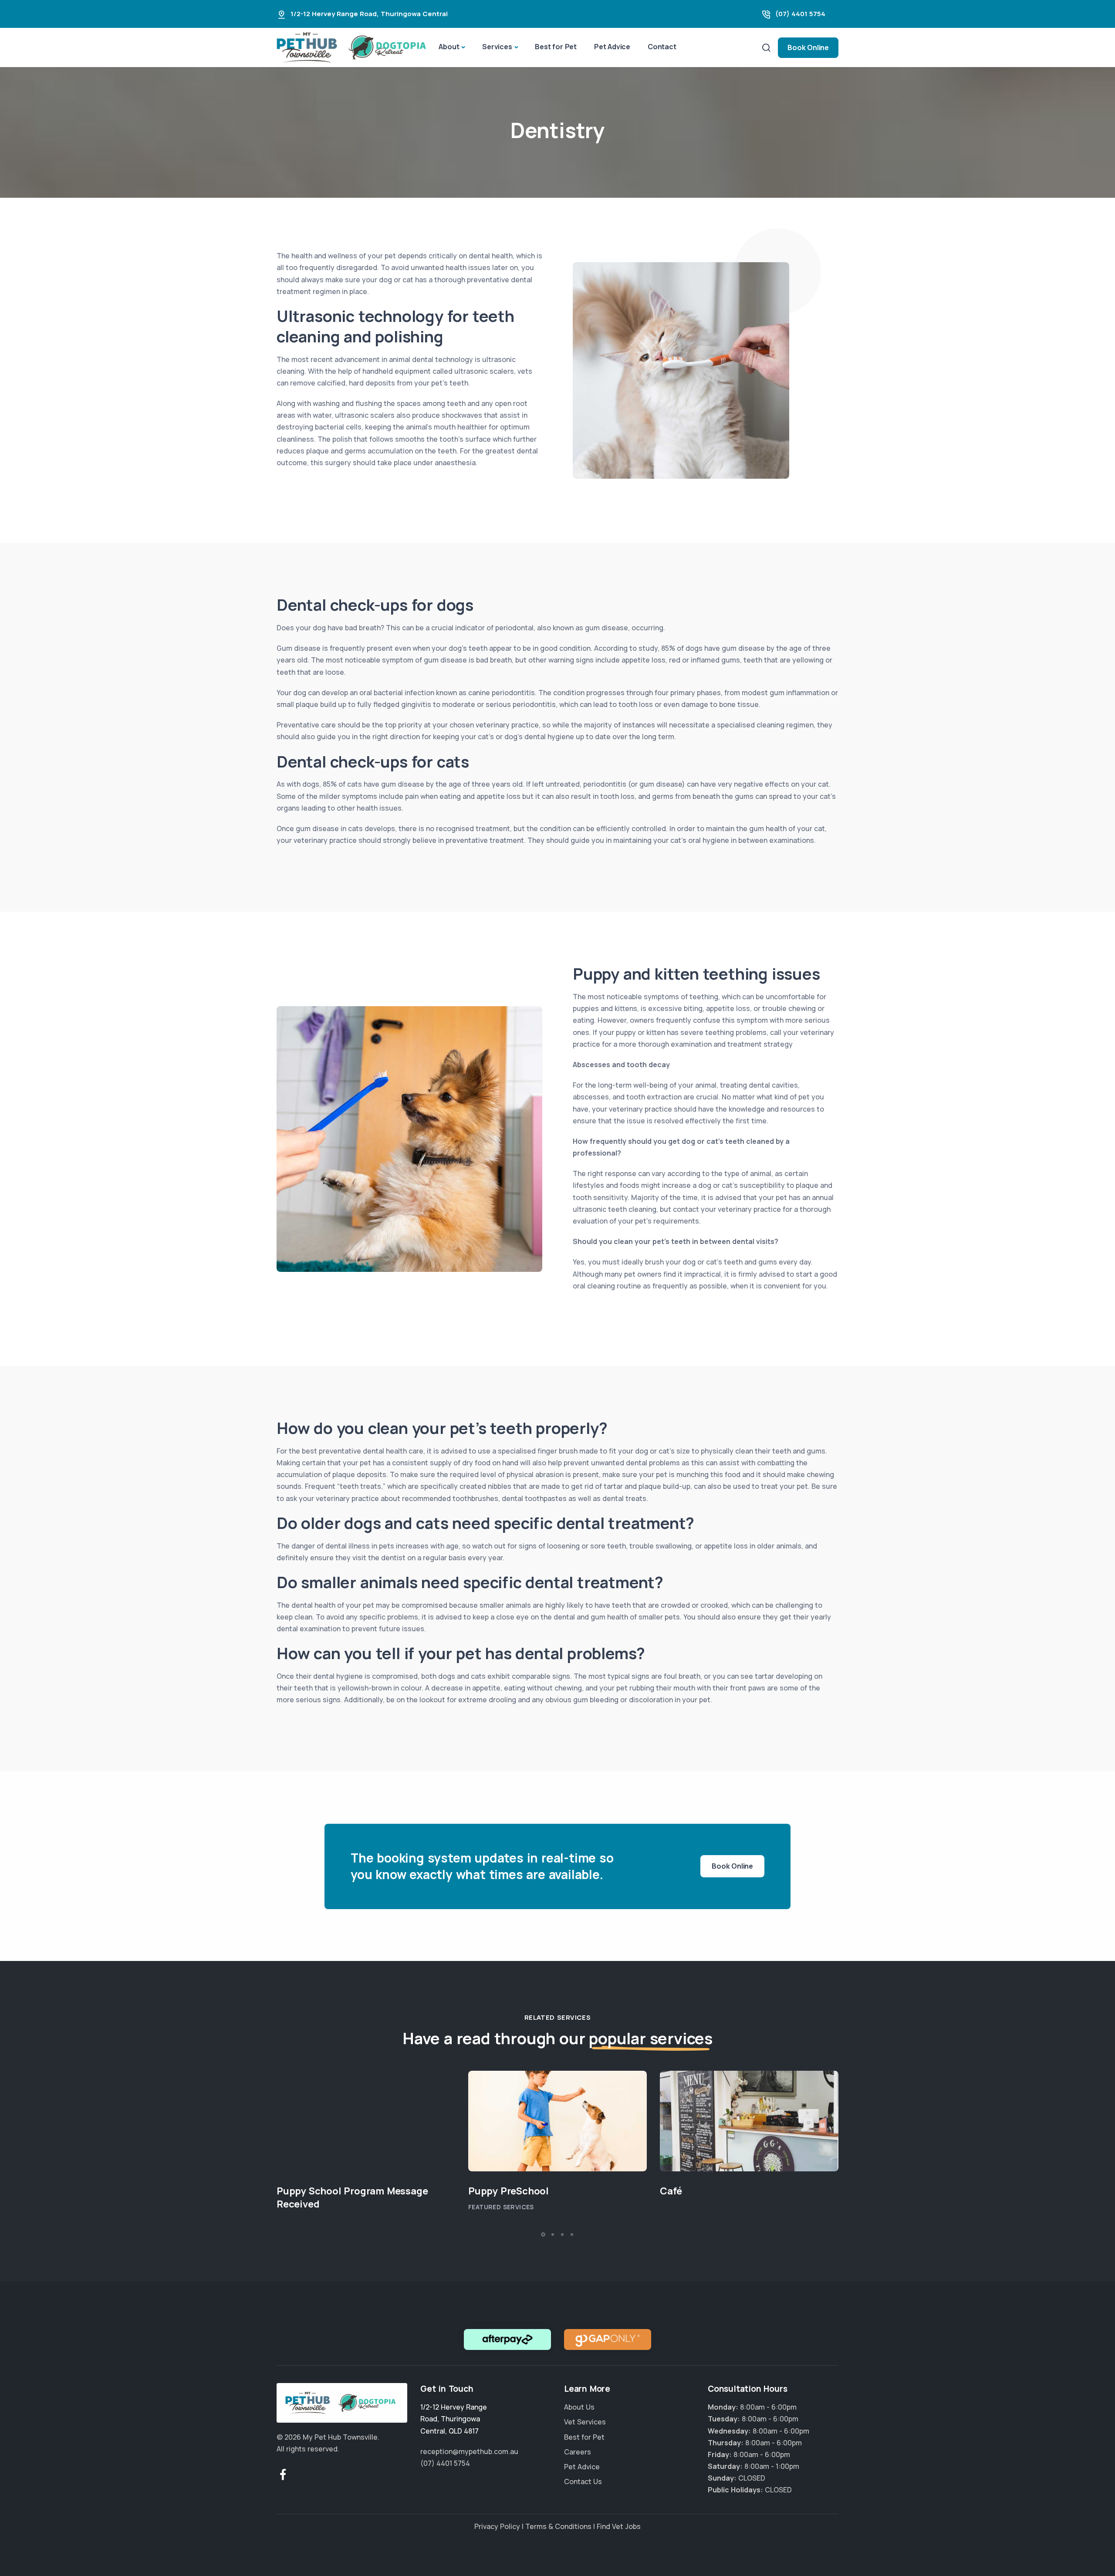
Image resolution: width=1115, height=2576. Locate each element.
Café (671, 2191)
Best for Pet (556, 47)
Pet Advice (612, 47)
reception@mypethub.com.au (469, 2451)
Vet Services (585, 2422)
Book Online (808, 47)
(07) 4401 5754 (800, 14)
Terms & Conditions (558, 2526)
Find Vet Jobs (619, 2526)
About (449, 47)
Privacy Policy (497, 2526)
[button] (543, 2235)
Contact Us (583, 2482)
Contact (662, 47)
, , (454, 2419)
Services (497, 47)
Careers (578, 2452)
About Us (579, 2407)
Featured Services (501, 2207)
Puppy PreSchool (509, 2191)
